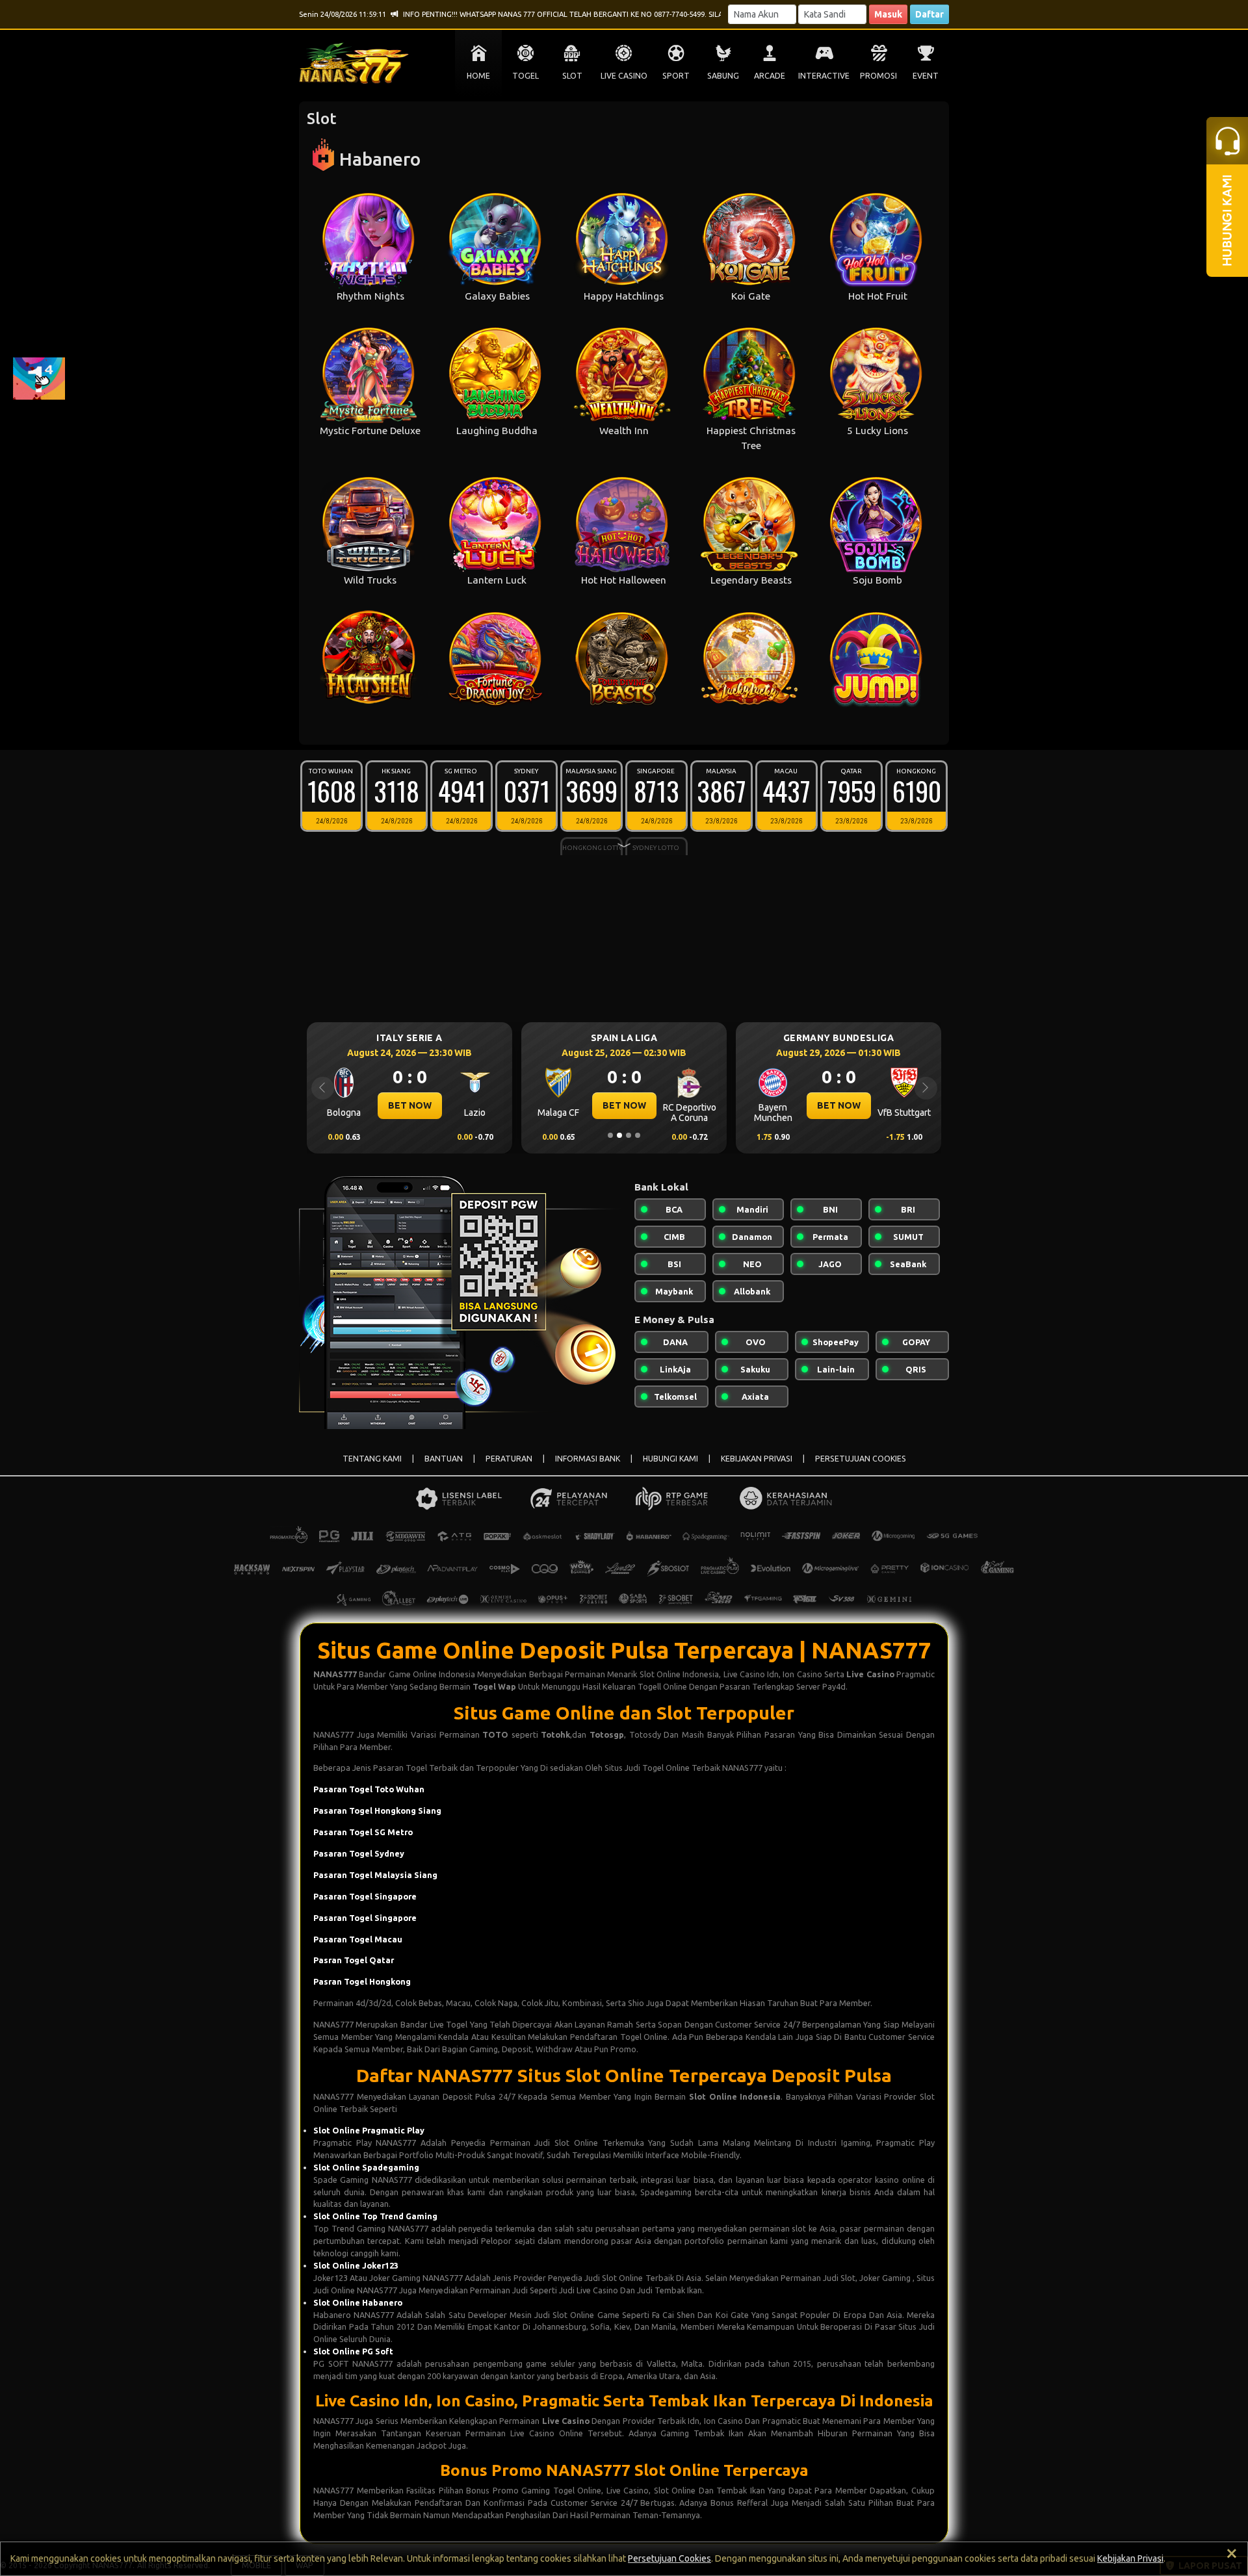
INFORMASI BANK (588, 1459)
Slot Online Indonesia (735, 2096)
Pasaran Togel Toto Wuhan (369, 1789)
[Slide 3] (629, 1135)
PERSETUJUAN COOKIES (861, 1459)
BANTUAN (444, 1459)
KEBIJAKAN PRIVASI (757, 1459)
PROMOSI (878, 76)
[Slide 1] (610, 1135)
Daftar (929, 14)
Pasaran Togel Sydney (359, 1853)
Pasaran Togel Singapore (365, 1896)
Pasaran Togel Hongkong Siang (377, 1810)
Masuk (888, 14)
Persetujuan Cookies (669, 2558)
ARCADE (770, 76)
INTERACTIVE (824, 76)
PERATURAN (509, 1459)
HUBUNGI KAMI (670, 1459)
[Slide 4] (638, 1135)
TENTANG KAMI (372, 1459)
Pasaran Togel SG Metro (363, 1832)
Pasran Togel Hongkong (362, 1981)
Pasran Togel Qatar (354, 1960)
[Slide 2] (619, 1135)
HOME (478, 76)
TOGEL (526, 76)
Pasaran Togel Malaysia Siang (375, 1875)
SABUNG (723, 76)
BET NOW (410, 1105)
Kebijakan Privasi (1130, 2558)
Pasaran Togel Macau (358, 1939)
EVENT (926, 76)
